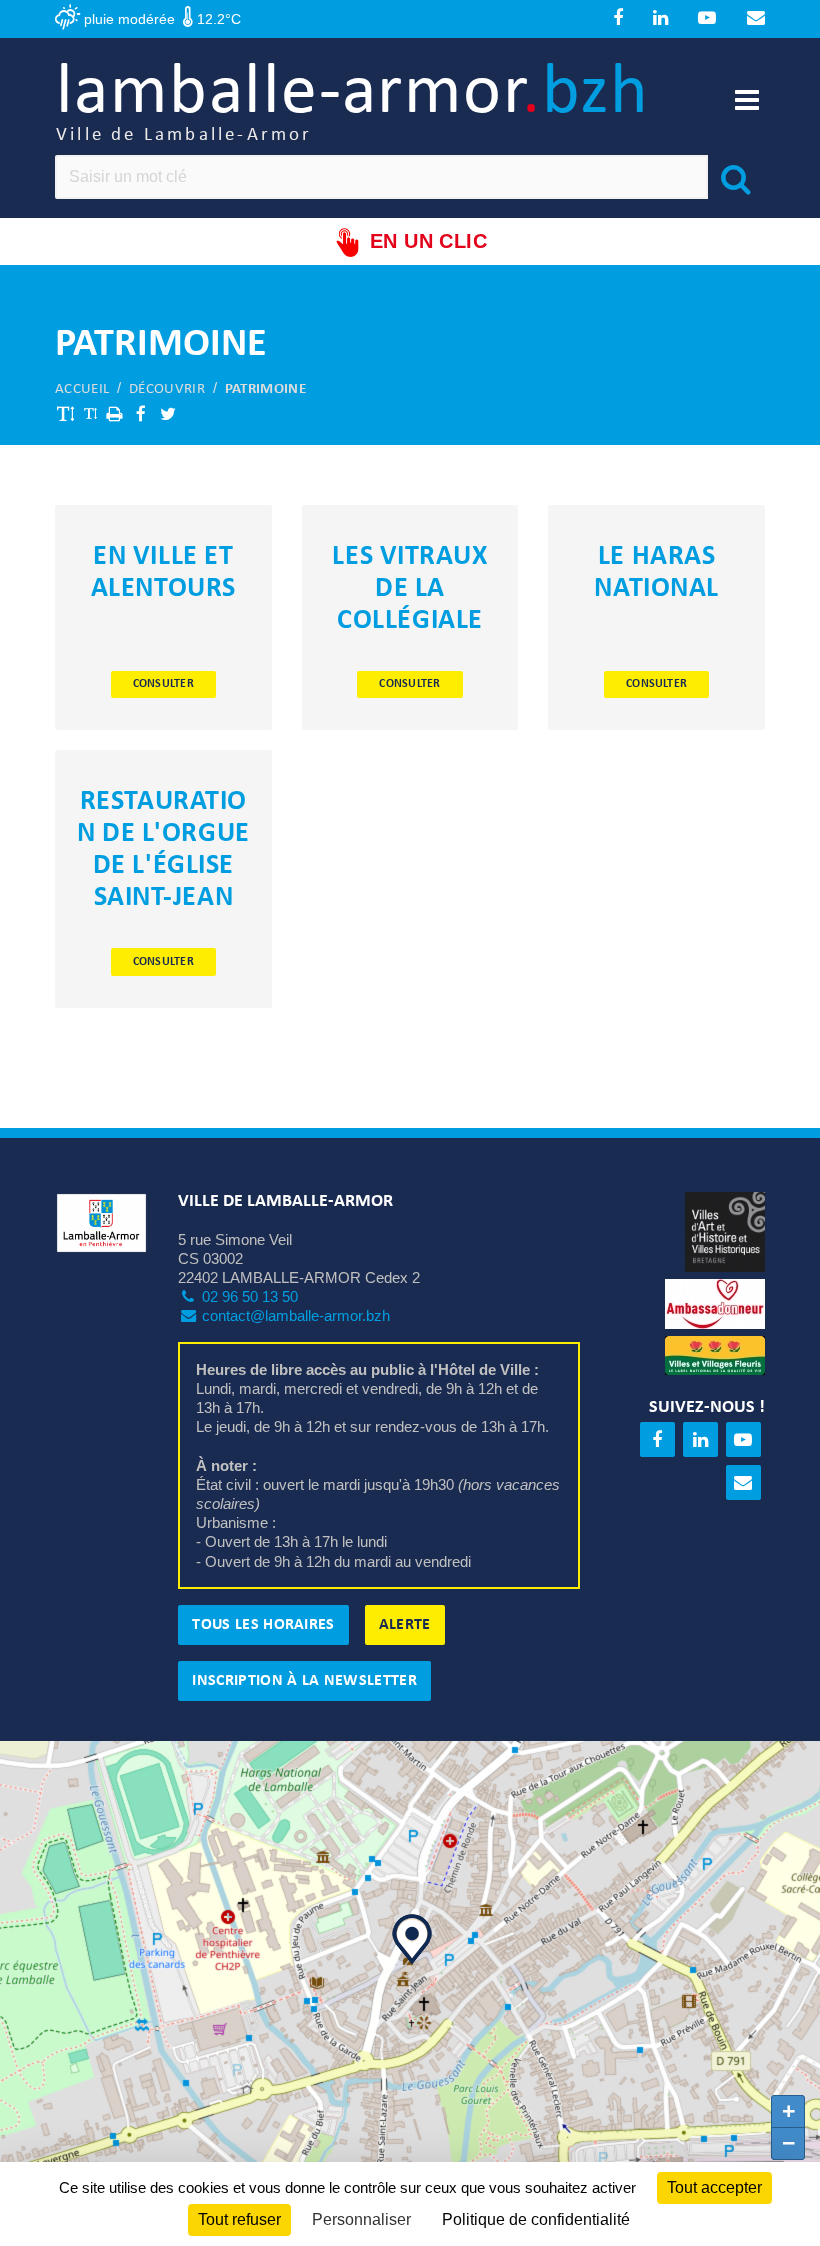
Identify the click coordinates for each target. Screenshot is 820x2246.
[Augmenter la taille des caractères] (66, 413)
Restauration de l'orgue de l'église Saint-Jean (163, 850)
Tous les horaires (263, 1625)
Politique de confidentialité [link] (536, 2219)
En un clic (428, 241)
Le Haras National (656, 573)
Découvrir (167, 389)
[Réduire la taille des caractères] (90, 413)
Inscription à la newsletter (304, 1681)
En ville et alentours (163, 573)
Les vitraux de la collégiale (409, 589)
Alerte (405, 1625)
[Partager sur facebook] (141, 413)
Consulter (163, 684)
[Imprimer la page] (114, 413)
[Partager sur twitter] (168, 413)
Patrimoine (265, 389)
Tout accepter (714, 2187)
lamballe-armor (352, 101)
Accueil (82, 389)
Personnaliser (361, 2219)
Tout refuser (239, 2219)
